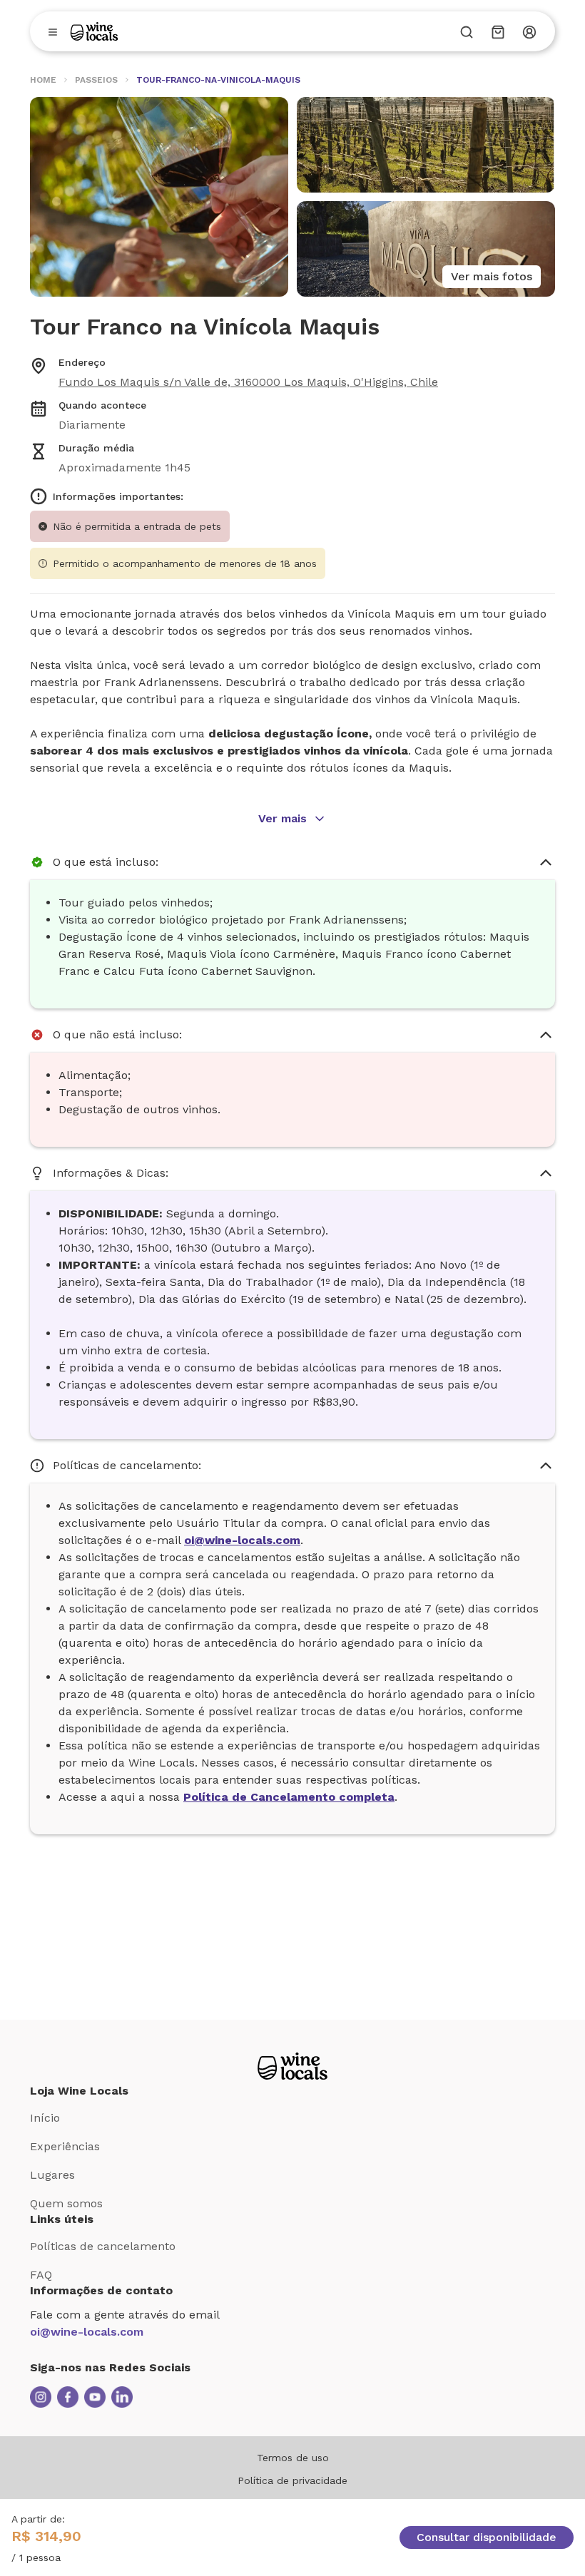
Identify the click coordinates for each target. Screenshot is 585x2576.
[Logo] (94, 31)
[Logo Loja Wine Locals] (292, 2066)
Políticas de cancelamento (103, 2246)
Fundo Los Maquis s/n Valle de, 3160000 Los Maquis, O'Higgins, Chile (248, 382)
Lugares (52, 2175)
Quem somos (66, 2203)
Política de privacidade (292, 2480)
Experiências (65, 2146)
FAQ (41, 2275)
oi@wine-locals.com (87, 2332)
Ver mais (283, 818)
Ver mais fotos (492, 276)
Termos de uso (293, 2458)
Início (45, 2118)
